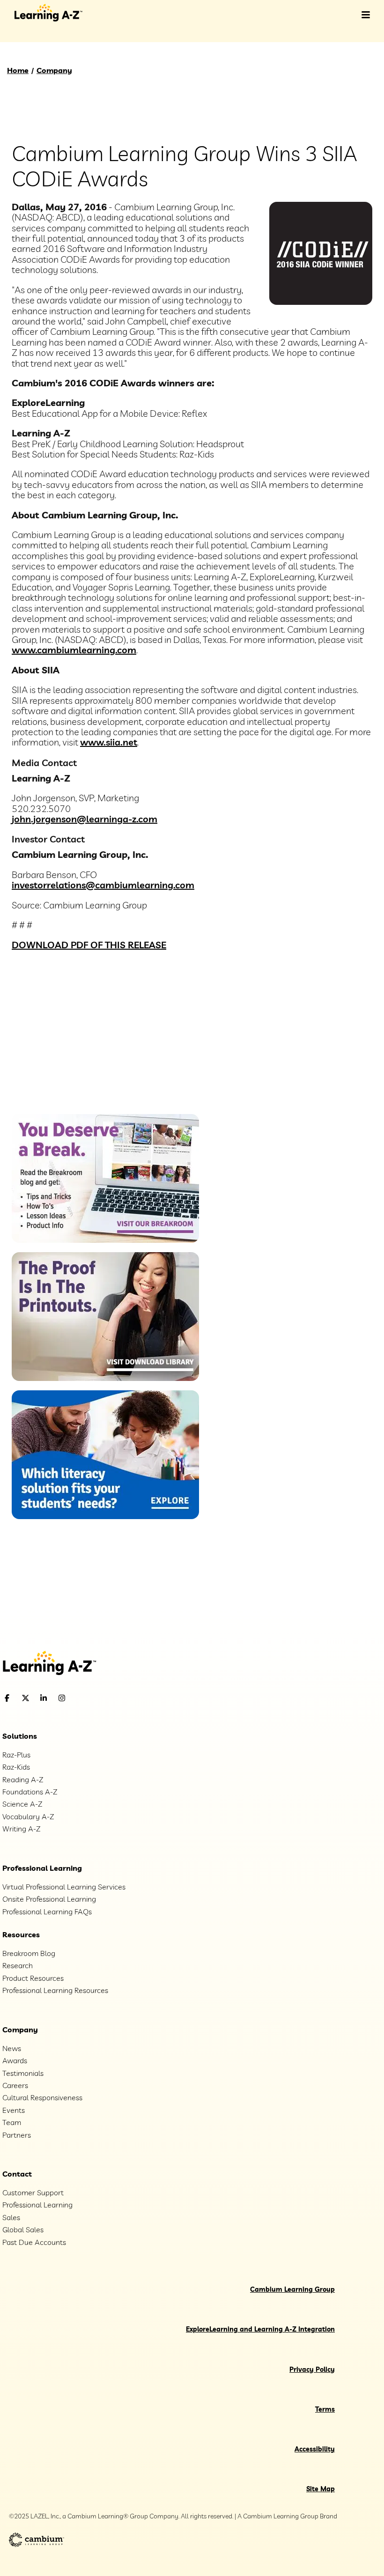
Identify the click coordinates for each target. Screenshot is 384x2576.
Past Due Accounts (34, 2242)
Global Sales (23, 2229)
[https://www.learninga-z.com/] (192, 1664)
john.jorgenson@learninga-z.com (85, 819)
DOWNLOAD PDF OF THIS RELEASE (89, 945)
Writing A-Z (21, 1829)
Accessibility (315, 2449)
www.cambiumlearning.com (74, 650)
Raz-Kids (16, 1767)
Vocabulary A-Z (28, 1816)
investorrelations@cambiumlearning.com (103, 885)
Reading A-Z (23, 1779)
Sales (11, 2217)
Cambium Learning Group (292, 2289)
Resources (21, 1934)
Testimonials (23, 2073)
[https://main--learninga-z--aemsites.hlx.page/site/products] (192, 982)
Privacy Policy (312, 2369)
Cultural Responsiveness (42, 2097)
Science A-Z (22, 1804)
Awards (15, 2060)
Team (12, 2122)
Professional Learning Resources (55, 1990)
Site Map (321, 2489)
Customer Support (33, 2192)
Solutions (20, 1736)
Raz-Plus (16, 1755)
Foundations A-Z (30, 1792)
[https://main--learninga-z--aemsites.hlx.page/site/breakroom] (192, 957)
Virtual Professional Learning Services (64, 1887)
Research (18, 1965)
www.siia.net (109, 742)
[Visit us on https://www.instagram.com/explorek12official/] (86, 1698)
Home (18, 70)
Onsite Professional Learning (49, 1899)
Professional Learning (42, 1868)
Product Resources (33, 1978)
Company (54, 70)
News (12, 2048)
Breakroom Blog (29, 1953)
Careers (15, 2085)
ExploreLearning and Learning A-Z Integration (260, 2329)
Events (14, 2110)
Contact (17, 2174)
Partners (17, 2135)
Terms (325, 2409)
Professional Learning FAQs (47, 1912)
